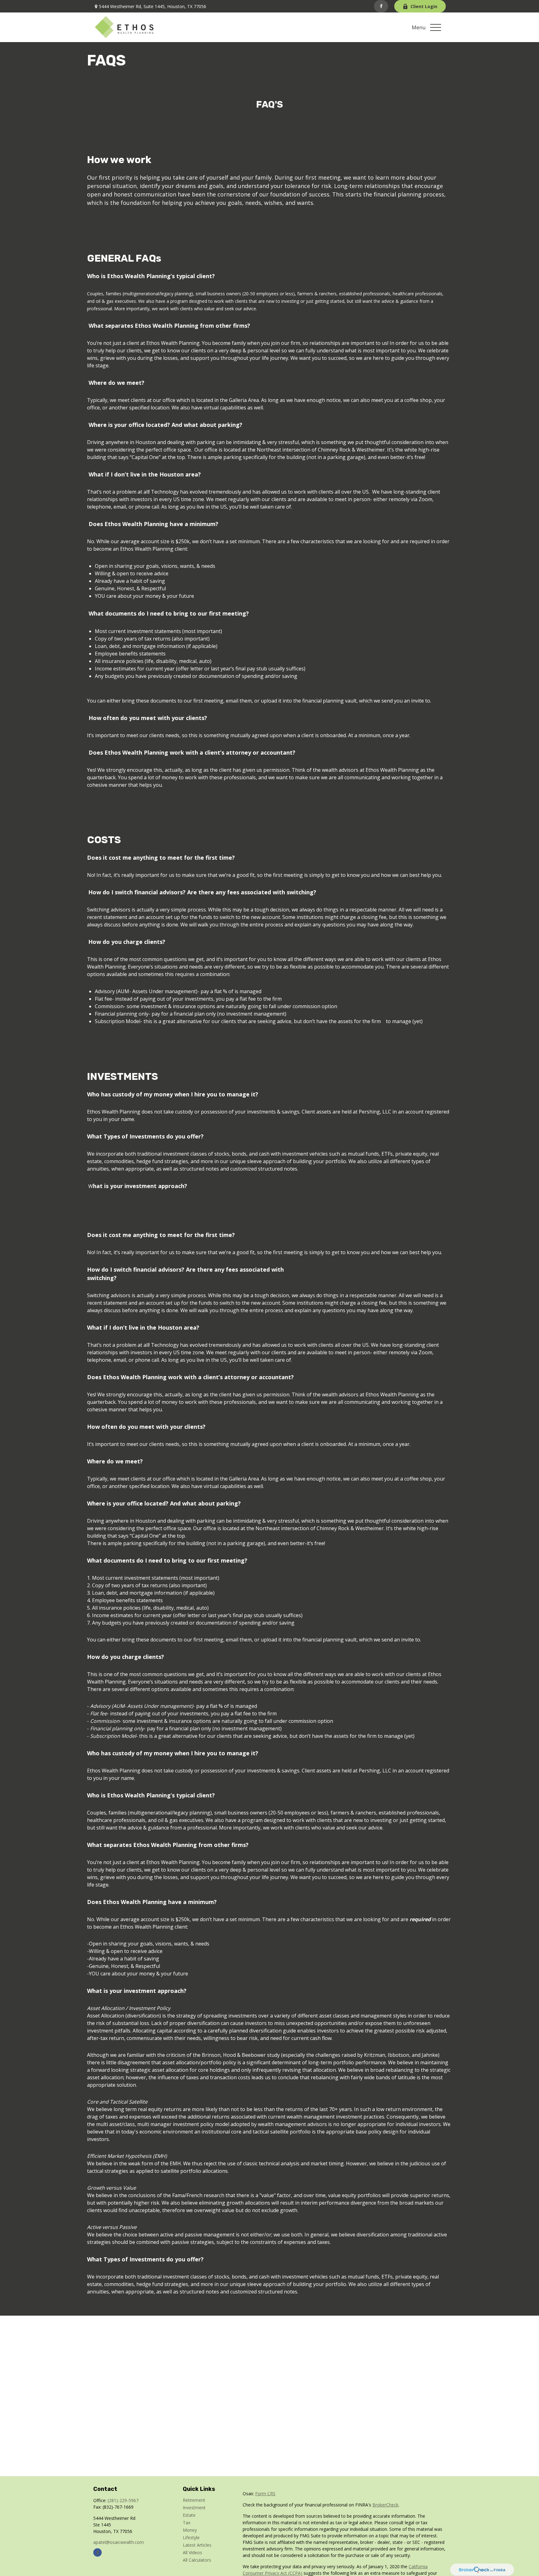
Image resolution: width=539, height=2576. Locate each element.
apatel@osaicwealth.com (119, 2542)
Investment (194, 2508)
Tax (187, 2523)
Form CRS (265, 2494)
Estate (189, 2515)
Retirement (194, 2500)
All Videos (192, 2552)
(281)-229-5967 (123, 2500)
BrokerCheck (385, 2505)
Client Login (424, 6)
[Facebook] (381, 6)
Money (190, 2530)
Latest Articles (197, 2545)
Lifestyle (191, 2537)
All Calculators (197, 2560)
